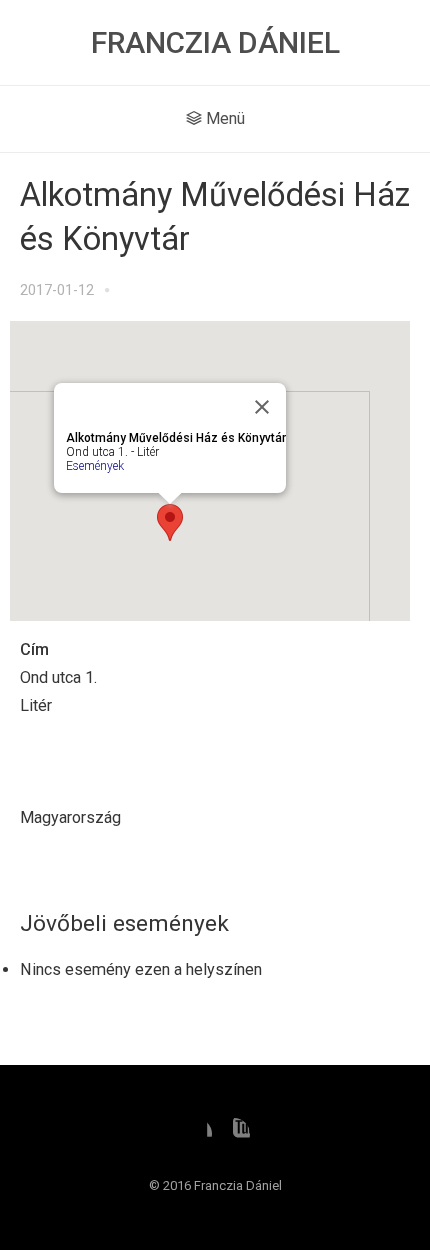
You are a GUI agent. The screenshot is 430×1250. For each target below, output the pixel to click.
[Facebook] (196, 1134)
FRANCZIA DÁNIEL (215, 42)
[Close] (262, 407)
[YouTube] (234, 1134)
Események (95, 466)
